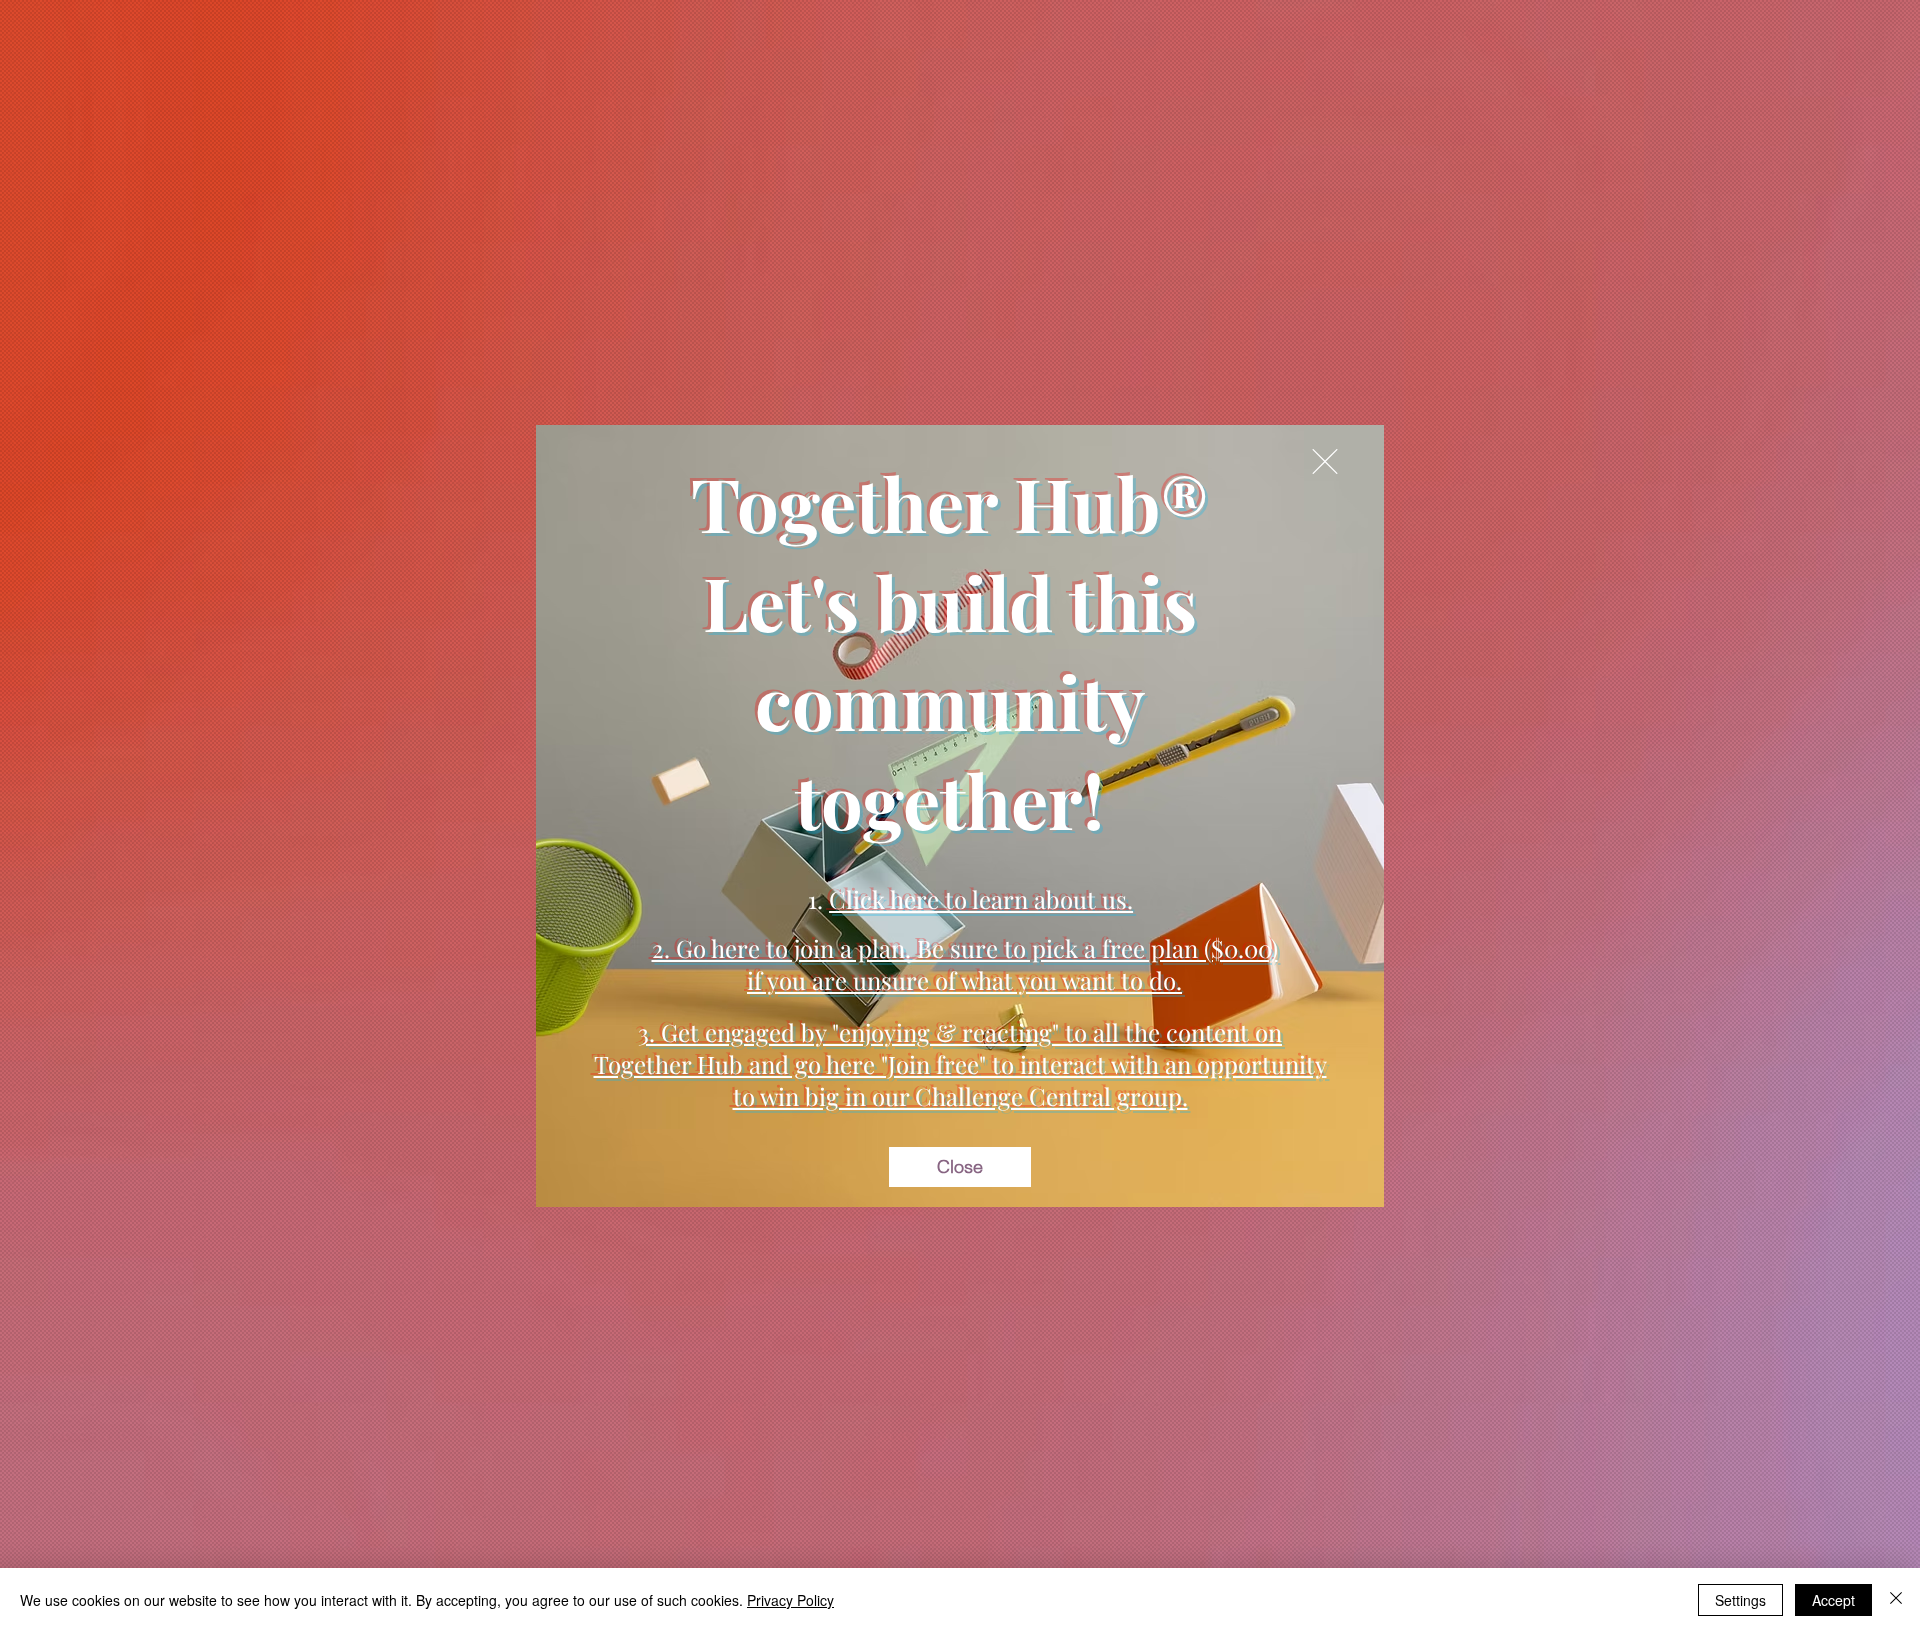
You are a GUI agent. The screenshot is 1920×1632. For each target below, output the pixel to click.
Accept (1833, 1600)
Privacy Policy (790, 1600)
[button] (1325, 461)
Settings (1740, 1600)
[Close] (1896, 1600)
